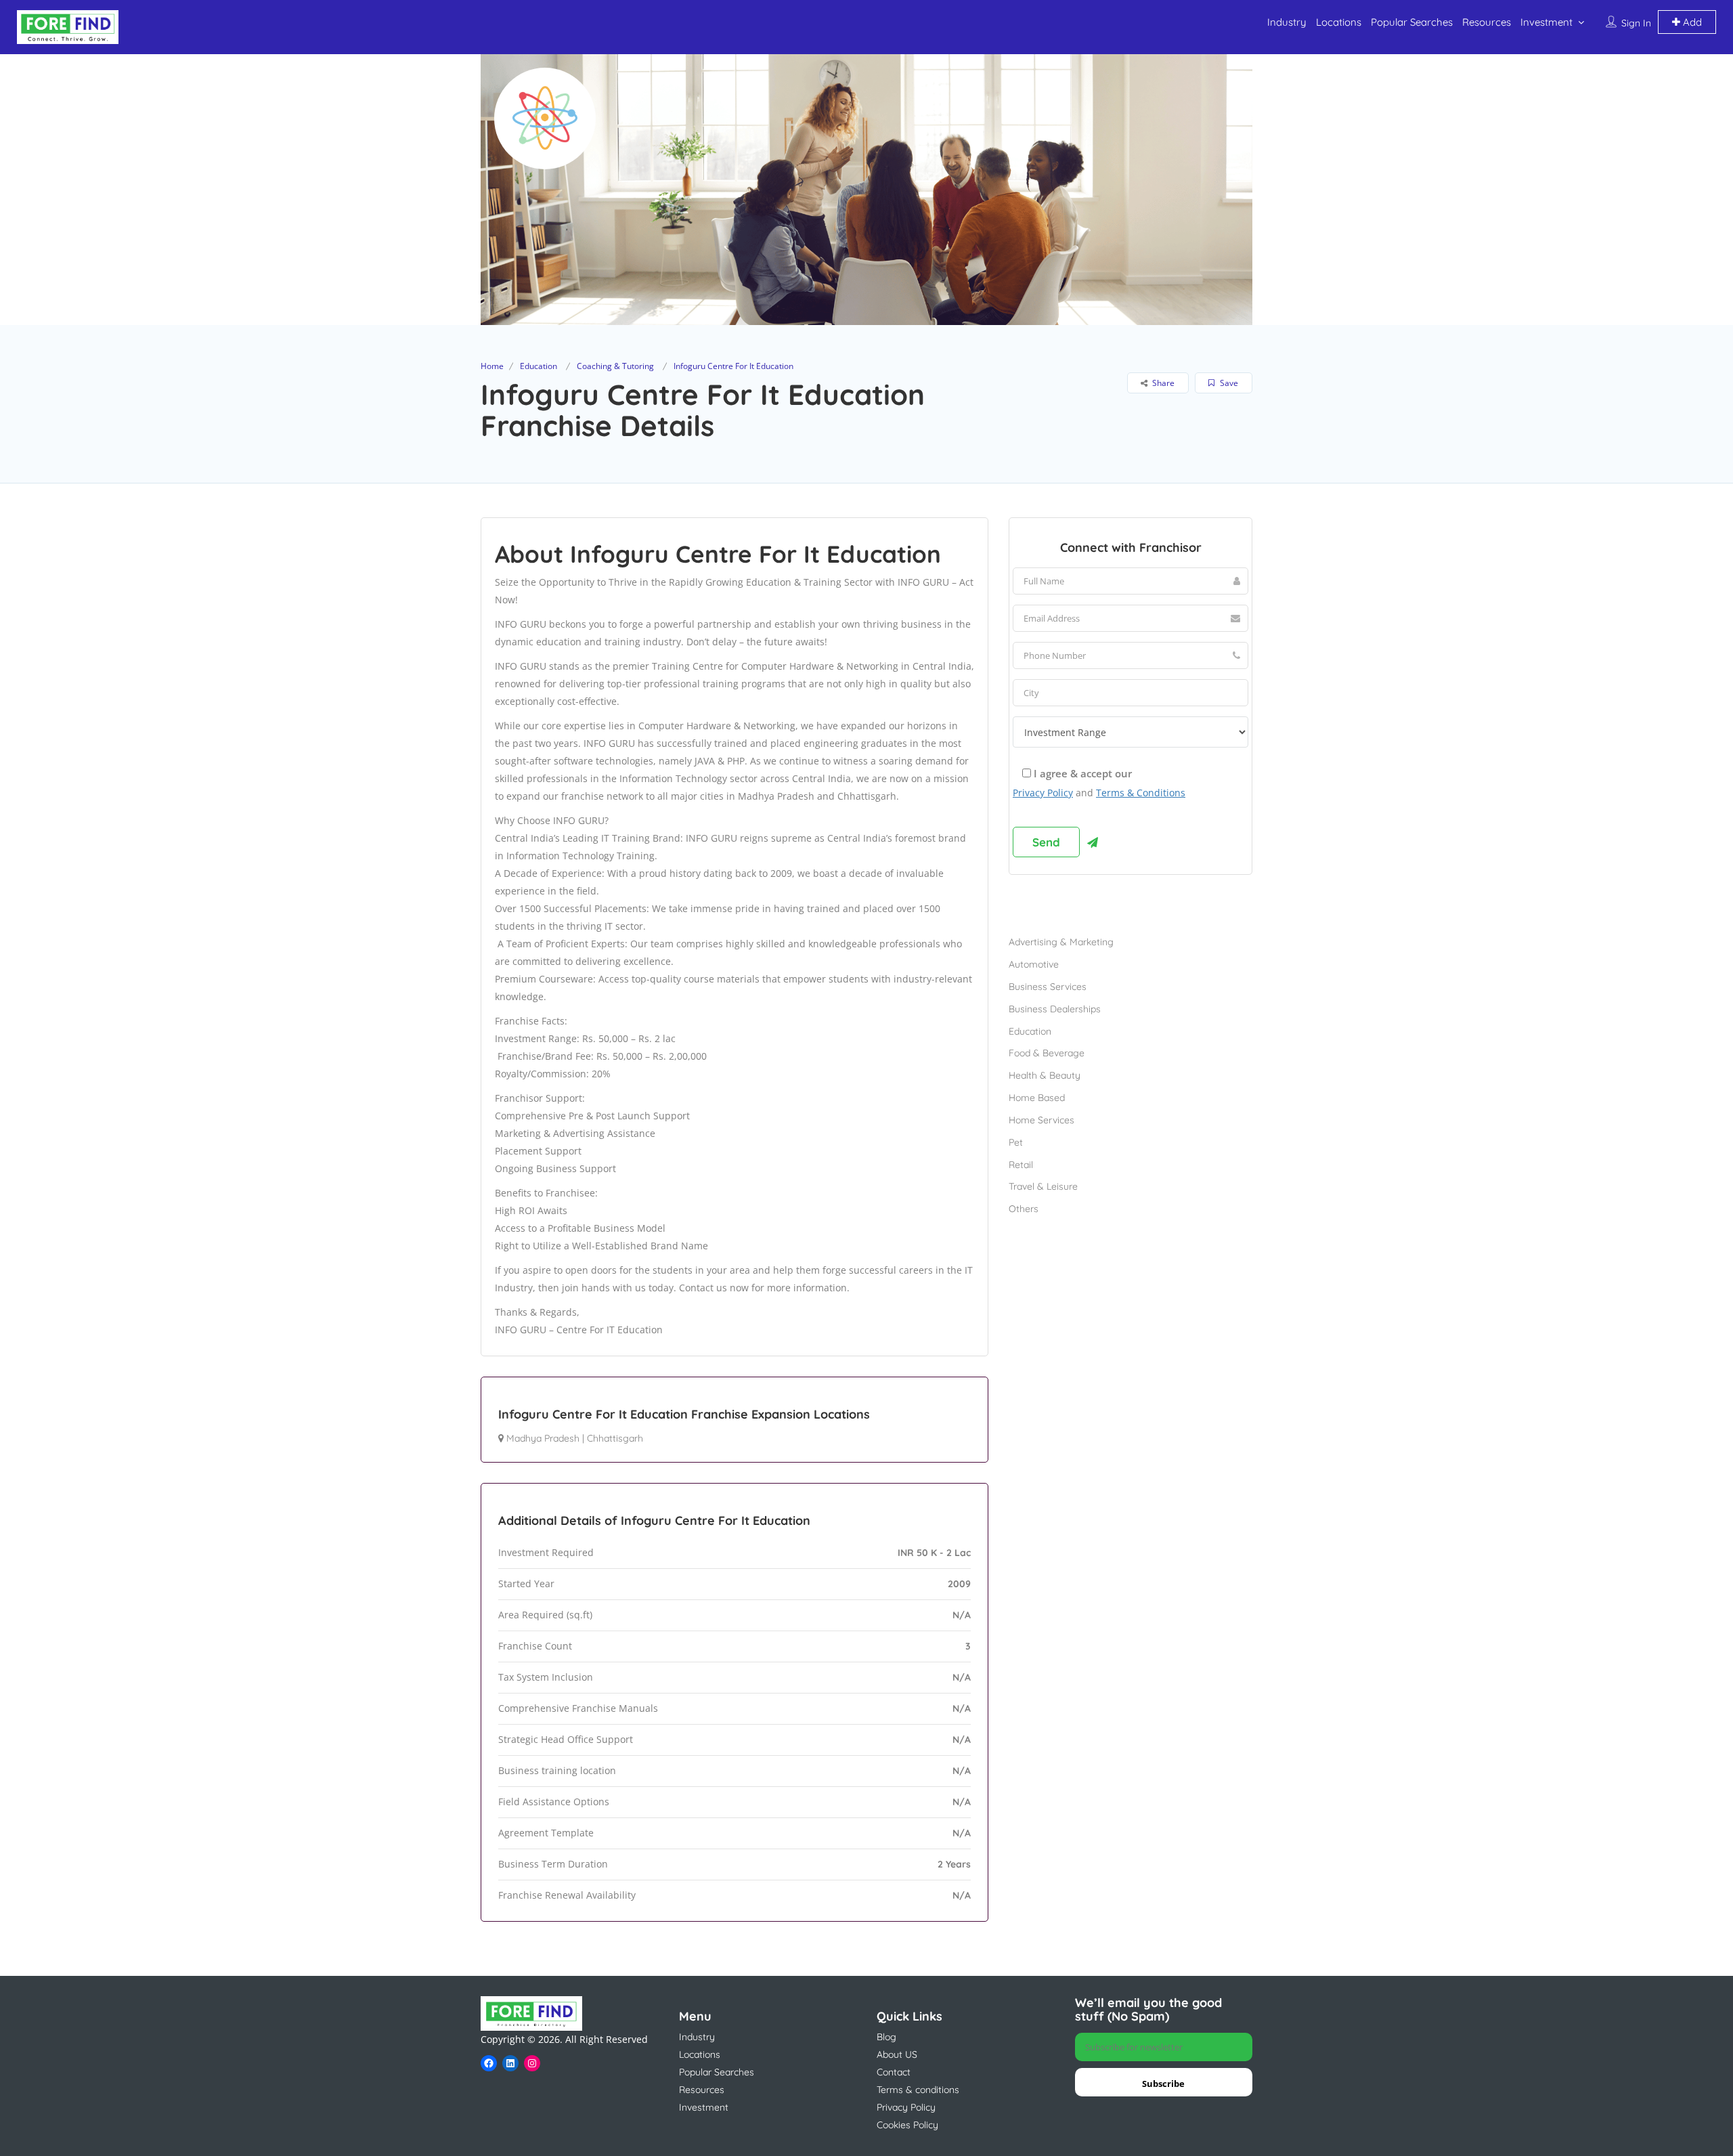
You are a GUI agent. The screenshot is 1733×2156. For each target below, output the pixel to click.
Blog (886, 2037)
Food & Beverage (1047, 1053)
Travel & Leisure (1043, 1186)
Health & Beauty (1045, 1075)
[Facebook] (489, 2063)
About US (897, 2054)
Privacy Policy (1043, 793)
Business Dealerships (1055, 1009)
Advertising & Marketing (1061, 942)
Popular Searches (1412, 22)
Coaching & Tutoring (615, 366)
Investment (1546, 22)
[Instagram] (532, 2063)
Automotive (1034, 964)
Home (492, 366)
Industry (1287, 22)
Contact (894, 2072)
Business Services (1048, 987)
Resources (1487, 22)
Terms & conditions (918, 2090)
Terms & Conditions (1141, 793)
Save (1228, 383)
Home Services (1041, 1120)
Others (1024, 1209)
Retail (1021, 1165)
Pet (1016, 1142)
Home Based (1037, 1098)
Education (539, 366)
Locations (1339, 22)
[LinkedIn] (510, 2063)
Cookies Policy (907, 2125)
